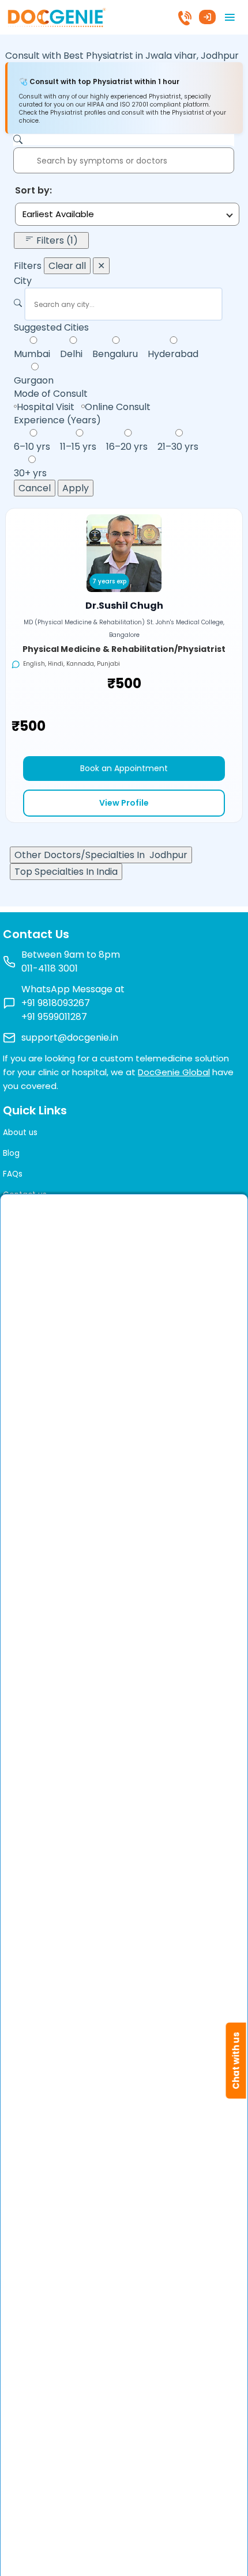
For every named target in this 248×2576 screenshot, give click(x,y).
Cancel (35, 488)
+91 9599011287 (54, 1017)
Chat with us (236, 2061)
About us (20, 1133)
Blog (11, 1153)
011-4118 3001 (50, 968)
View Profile (124, 803)
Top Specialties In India (66, 872)
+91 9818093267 (56, 1003)
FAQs (13, 1174)
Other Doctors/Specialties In (101, 855)
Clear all (67, 266)
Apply (76, 488)
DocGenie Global (174, 1072)
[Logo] (56, 16)
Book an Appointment (124, 768)
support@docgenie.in (70, 1037)
